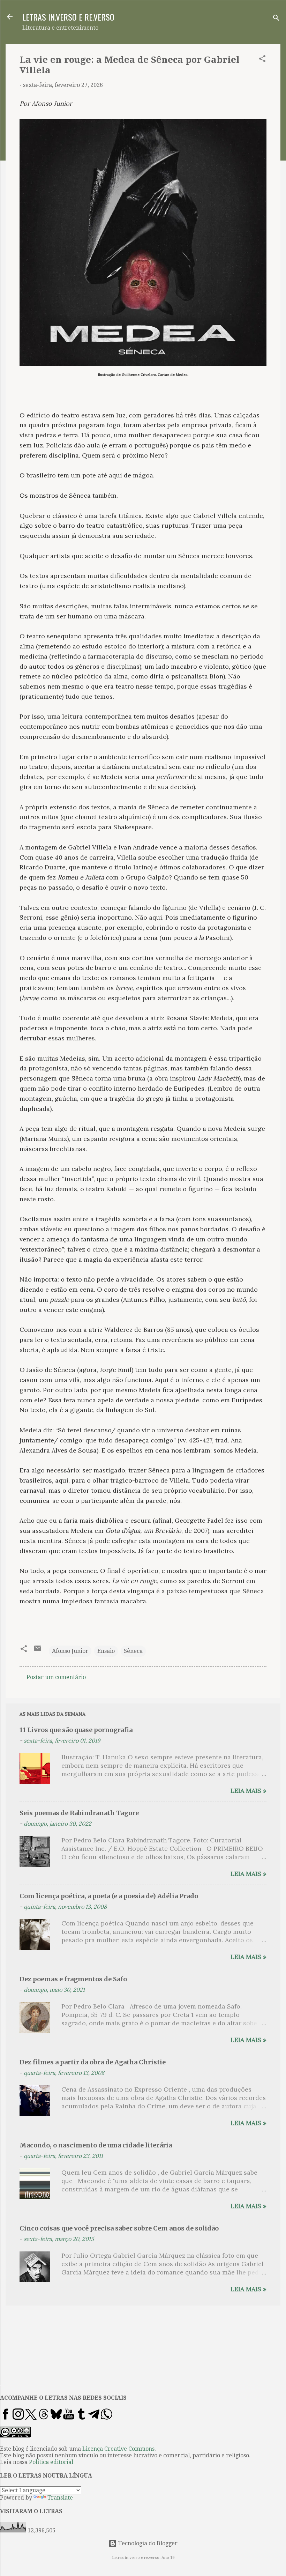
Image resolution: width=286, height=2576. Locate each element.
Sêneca (133, 1651)
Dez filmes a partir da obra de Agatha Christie (93, 2062)
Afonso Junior (70, 1651)
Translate (60, 2498)
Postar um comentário (56, 1677)
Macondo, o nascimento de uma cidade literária (96, 2145)
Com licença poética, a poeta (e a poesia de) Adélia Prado (109, 1896)
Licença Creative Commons (118, 2449)
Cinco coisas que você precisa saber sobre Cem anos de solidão (119, 2228)
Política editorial (51, 2462)
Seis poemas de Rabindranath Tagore (79, 1813)
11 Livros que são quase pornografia (76, 1730)
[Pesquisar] (276, 19)
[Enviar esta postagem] (38, 1651)
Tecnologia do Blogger (147, 2543)
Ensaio (106, 1651)
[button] (262, 60)
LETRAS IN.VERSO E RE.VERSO (68, 17)
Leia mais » (249, 1791)
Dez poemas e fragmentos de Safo (73, 1979)
